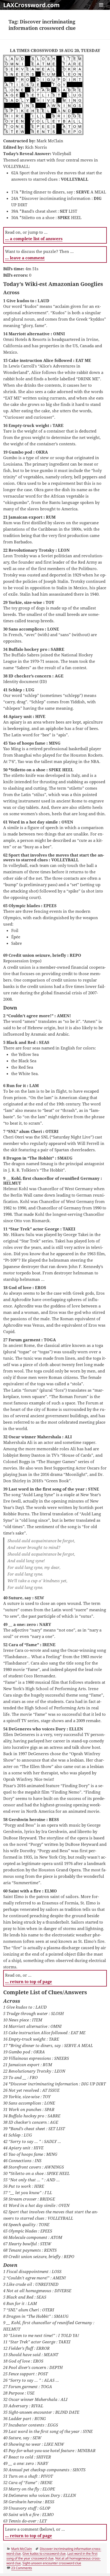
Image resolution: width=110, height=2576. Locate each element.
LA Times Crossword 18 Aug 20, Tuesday (55, 50)
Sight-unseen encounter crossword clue (52, 2563)
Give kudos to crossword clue (44, 2553)
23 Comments (22, 2568)
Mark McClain (21, 2549)
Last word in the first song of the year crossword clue (52, 2556)
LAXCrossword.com (32, 5)
